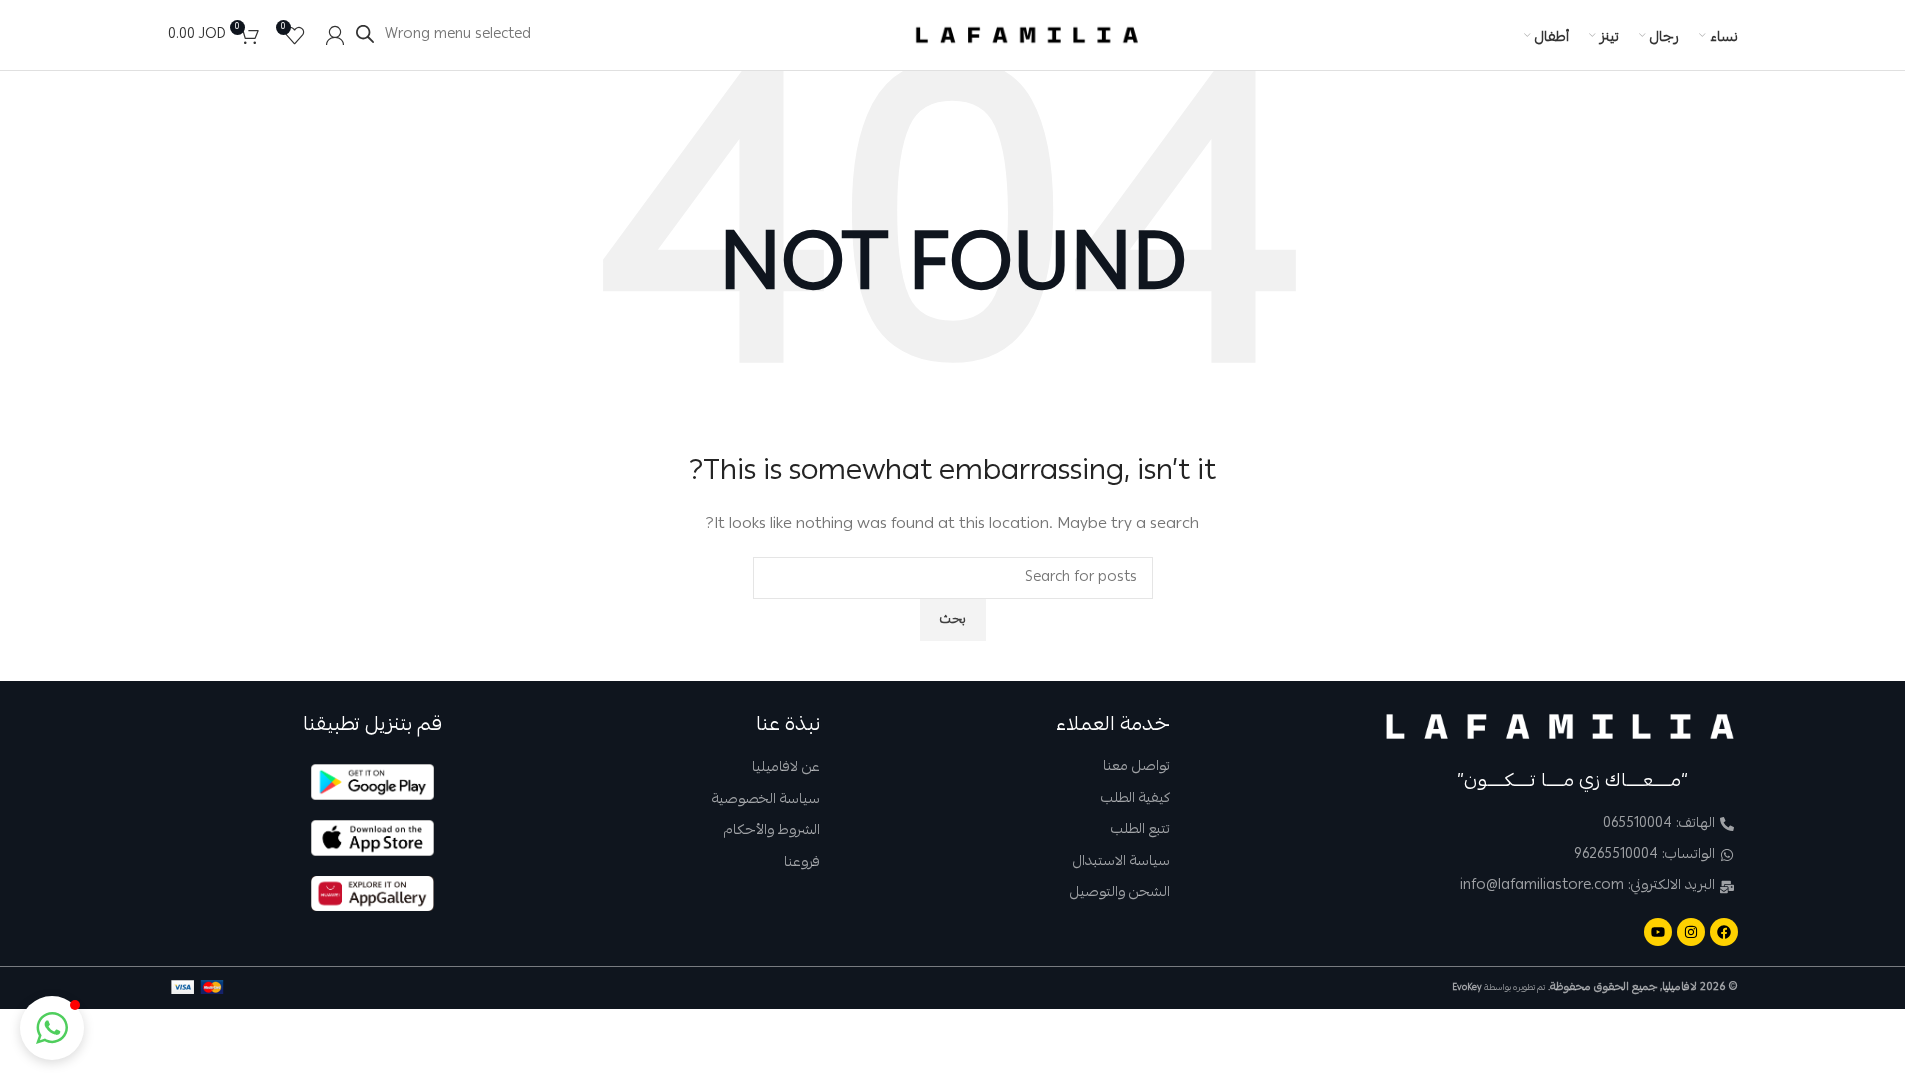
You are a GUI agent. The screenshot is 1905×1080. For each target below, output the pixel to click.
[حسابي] (335, 35)
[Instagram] (1691, 932)
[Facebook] (1724, 932)
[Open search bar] (365, 34)
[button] (52, 1028)
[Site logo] (1027, 36)
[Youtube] (1658, 932)
